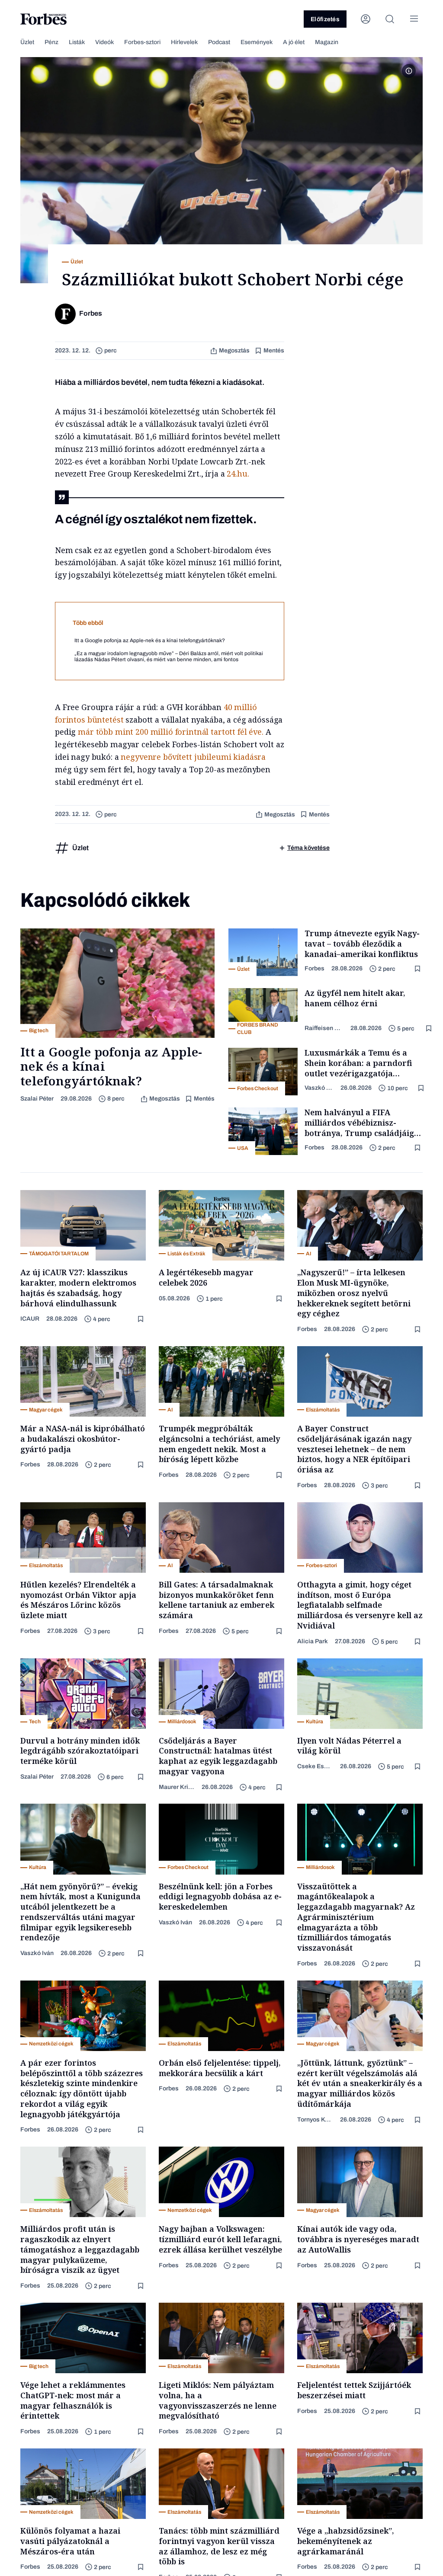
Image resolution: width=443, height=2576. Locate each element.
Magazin (327, 42)
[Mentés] (418, 969)
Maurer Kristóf (177, 1787)
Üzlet (27, 42)
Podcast (219, 42)
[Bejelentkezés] (366, 19)
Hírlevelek (184, 42)
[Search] (390, 19)
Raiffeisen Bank (324, 1028)
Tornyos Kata (315, 2120)
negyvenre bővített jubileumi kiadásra (193, 757)
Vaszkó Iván (319, 1088)
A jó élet (294, 42)
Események (257, 42)
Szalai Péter (37, 1099)
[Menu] (414, 19)
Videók (104, 42)
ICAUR (30, 1319)
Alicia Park (313, 1641)
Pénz (51, 42)
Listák (77, 42)
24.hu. (238, 474)
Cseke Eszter (315, 1766)
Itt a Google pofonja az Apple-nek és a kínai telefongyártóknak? (150, 640)
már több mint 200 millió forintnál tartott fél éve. (171, 732)
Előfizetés (325, 19)
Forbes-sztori (142, 42)
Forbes (315, 968)
